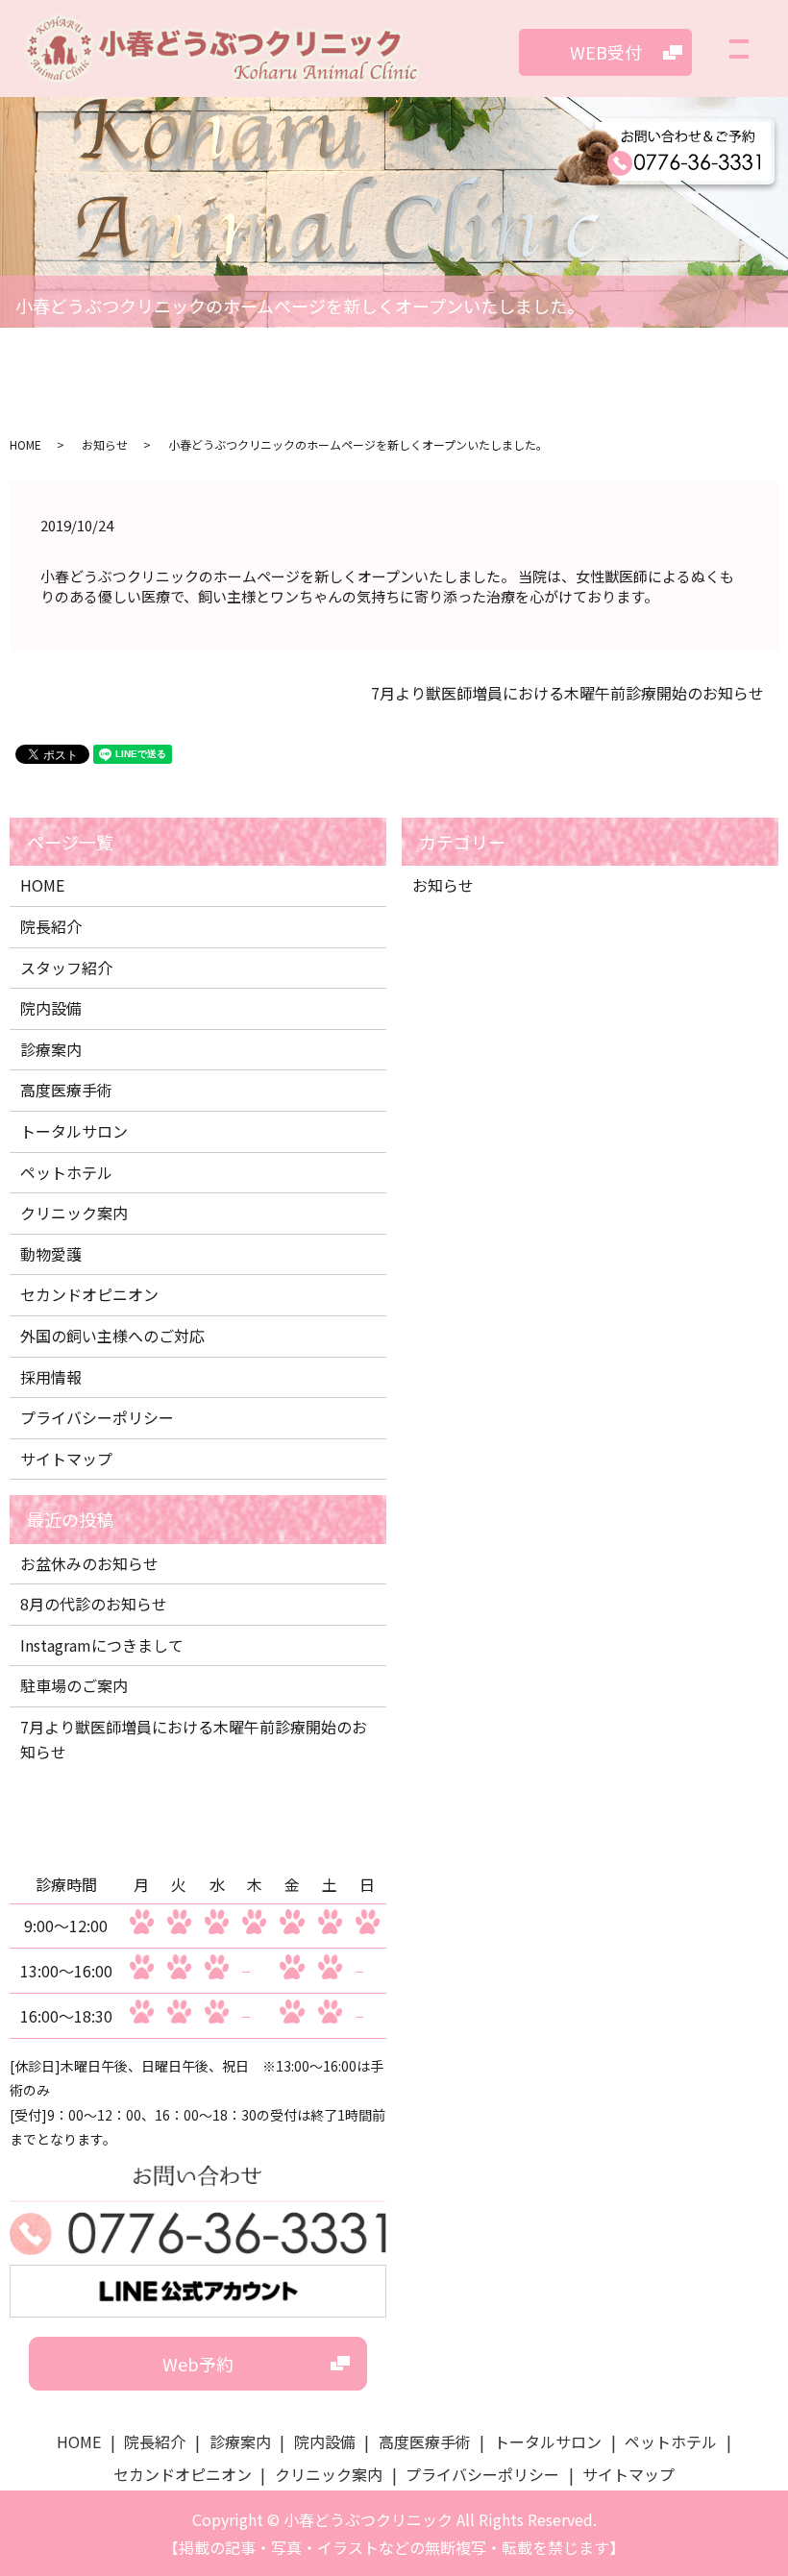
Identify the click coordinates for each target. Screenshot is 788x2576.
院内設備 (51, 1008)
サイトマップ (66, 1459)
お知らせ (105, 444)
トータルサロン (74, 1131)
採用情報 (51, 1377)
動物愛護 (51, 1254)
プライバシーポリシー (97, 1417)
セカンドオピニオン (89, 1294)
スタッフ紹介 (66, 968)
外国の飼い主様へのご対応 (112, 1336)
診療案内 (51, 1049)
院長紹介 (51, 926)
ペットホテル (66, 1172)
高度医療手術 (66, 1090)
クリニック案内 (74, 1213)
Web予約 (198, 2364)
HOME (25, 444)
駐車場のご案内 (74, 1685)
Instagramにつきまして (102, 1645)
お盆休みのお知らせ (89, 1563)
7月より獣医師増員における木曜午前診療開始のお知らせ (567, 693)
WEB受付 (606, 52)
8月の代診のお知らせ (94, 1604)
